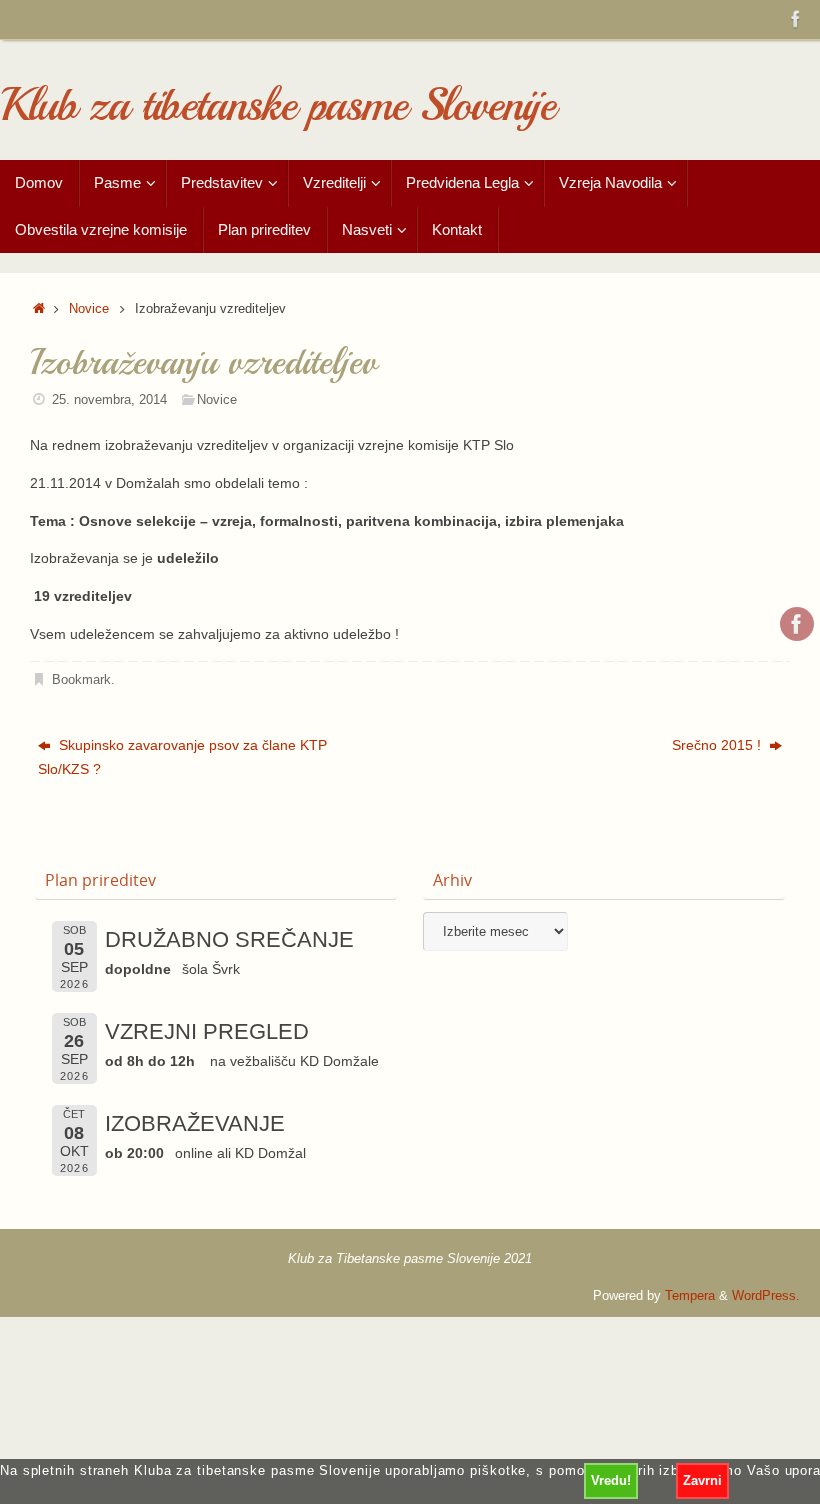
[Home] (39, 309)
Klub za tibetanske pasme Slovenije (277, 105)
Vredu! (611, 1480)
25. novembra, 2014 (109, 400)
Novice (89, 309)
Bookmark (81, 680)
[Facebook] (796, 19)
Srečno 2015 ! (718, 745)
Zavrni (702, 1480)
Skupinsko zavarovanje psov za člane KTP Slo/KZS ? (182, 757)
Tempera (690, 1296)
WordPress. (766, 1296)
